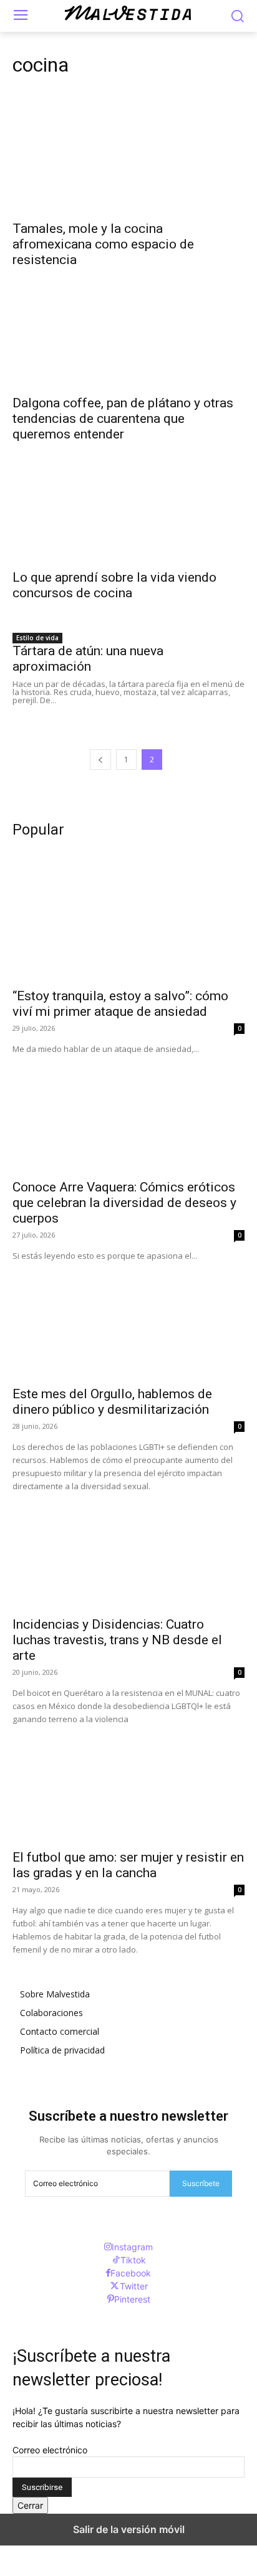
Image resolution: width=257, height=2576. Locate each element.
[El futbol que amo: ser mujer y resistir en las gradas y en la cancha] (128, 1784)
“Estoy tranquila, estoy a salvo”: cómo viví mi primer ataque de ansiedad (120, 1004)
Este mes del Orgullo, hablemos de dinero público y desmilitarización (112, 1402)
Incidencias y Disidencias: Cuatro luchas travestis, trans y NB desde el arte (117, 1640)
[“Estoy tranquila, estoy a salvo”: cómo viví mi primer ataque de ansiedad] (128, 922)
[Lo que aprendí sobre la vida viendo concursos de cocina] (128, 504)
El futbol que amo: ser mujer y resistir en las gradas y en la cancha (128, 1865)
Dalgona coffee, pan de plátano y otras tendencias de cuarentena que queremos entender (123, 419)
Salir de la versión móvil (129, 2529)
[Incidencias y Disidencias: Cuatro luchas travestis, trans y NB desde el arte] (128, 1551)
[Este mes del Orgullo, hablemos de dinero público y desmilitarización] (128, 1320)
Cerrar (30, 2505)
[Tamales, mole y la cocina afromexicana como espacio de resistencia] (128, 155)
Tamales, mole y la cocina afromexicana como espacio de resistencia (103, 244)
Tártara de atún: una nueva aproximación (88, 659)
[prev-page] (100, 760)
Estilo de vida (37, 638)
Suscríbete (201, 2183)
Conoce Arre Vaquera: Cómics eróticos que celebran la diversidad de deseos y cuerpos (124, 1203)
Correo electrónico (50, 2450)
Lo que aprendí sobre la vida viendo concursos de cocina (114, 585)
